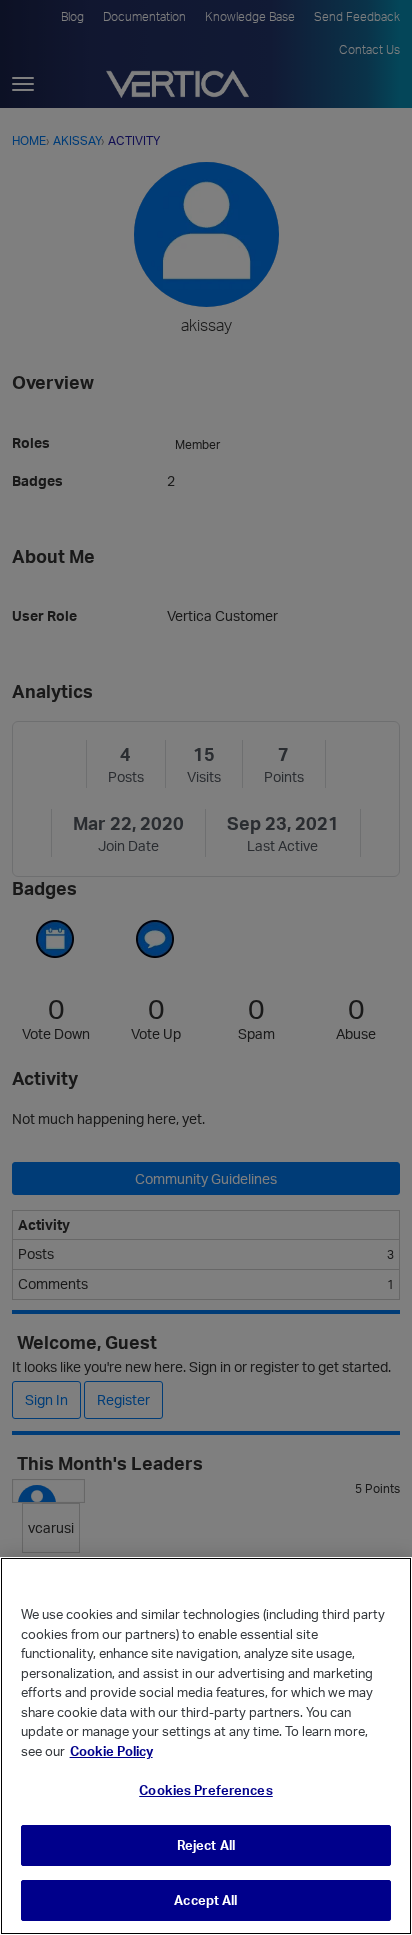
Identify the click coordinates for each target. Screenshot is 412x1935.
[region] (206, 1746)
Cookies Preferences (205, 1790)
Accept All (205, 1900)
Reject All (206, 1845)
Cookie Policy (111, 1751)
